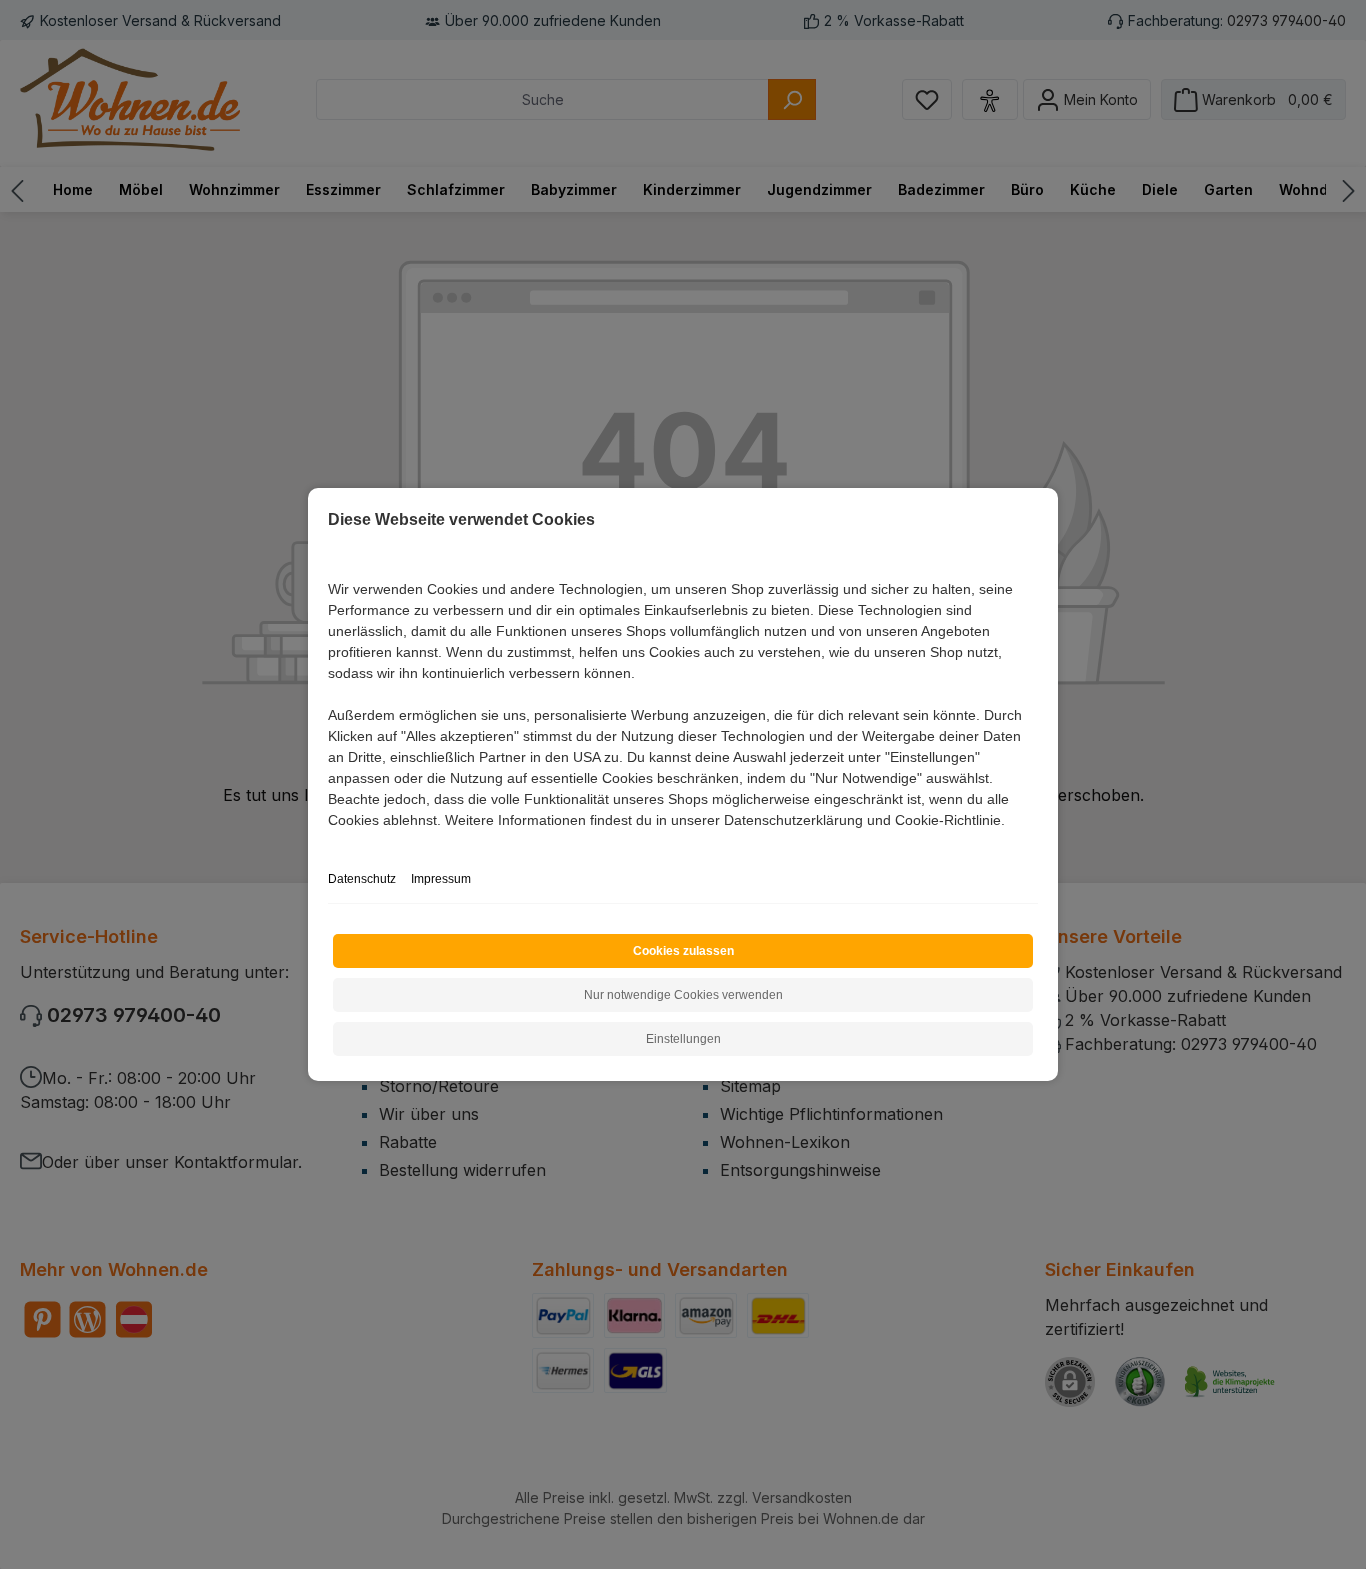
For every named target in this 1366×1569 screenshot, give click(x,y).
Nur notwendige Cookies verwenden (683, 995)
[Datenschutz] (329, 842)
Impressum (441, 879)
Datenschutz (362, 879)
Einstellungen (683, 1039)
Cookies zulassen (683, 951)
